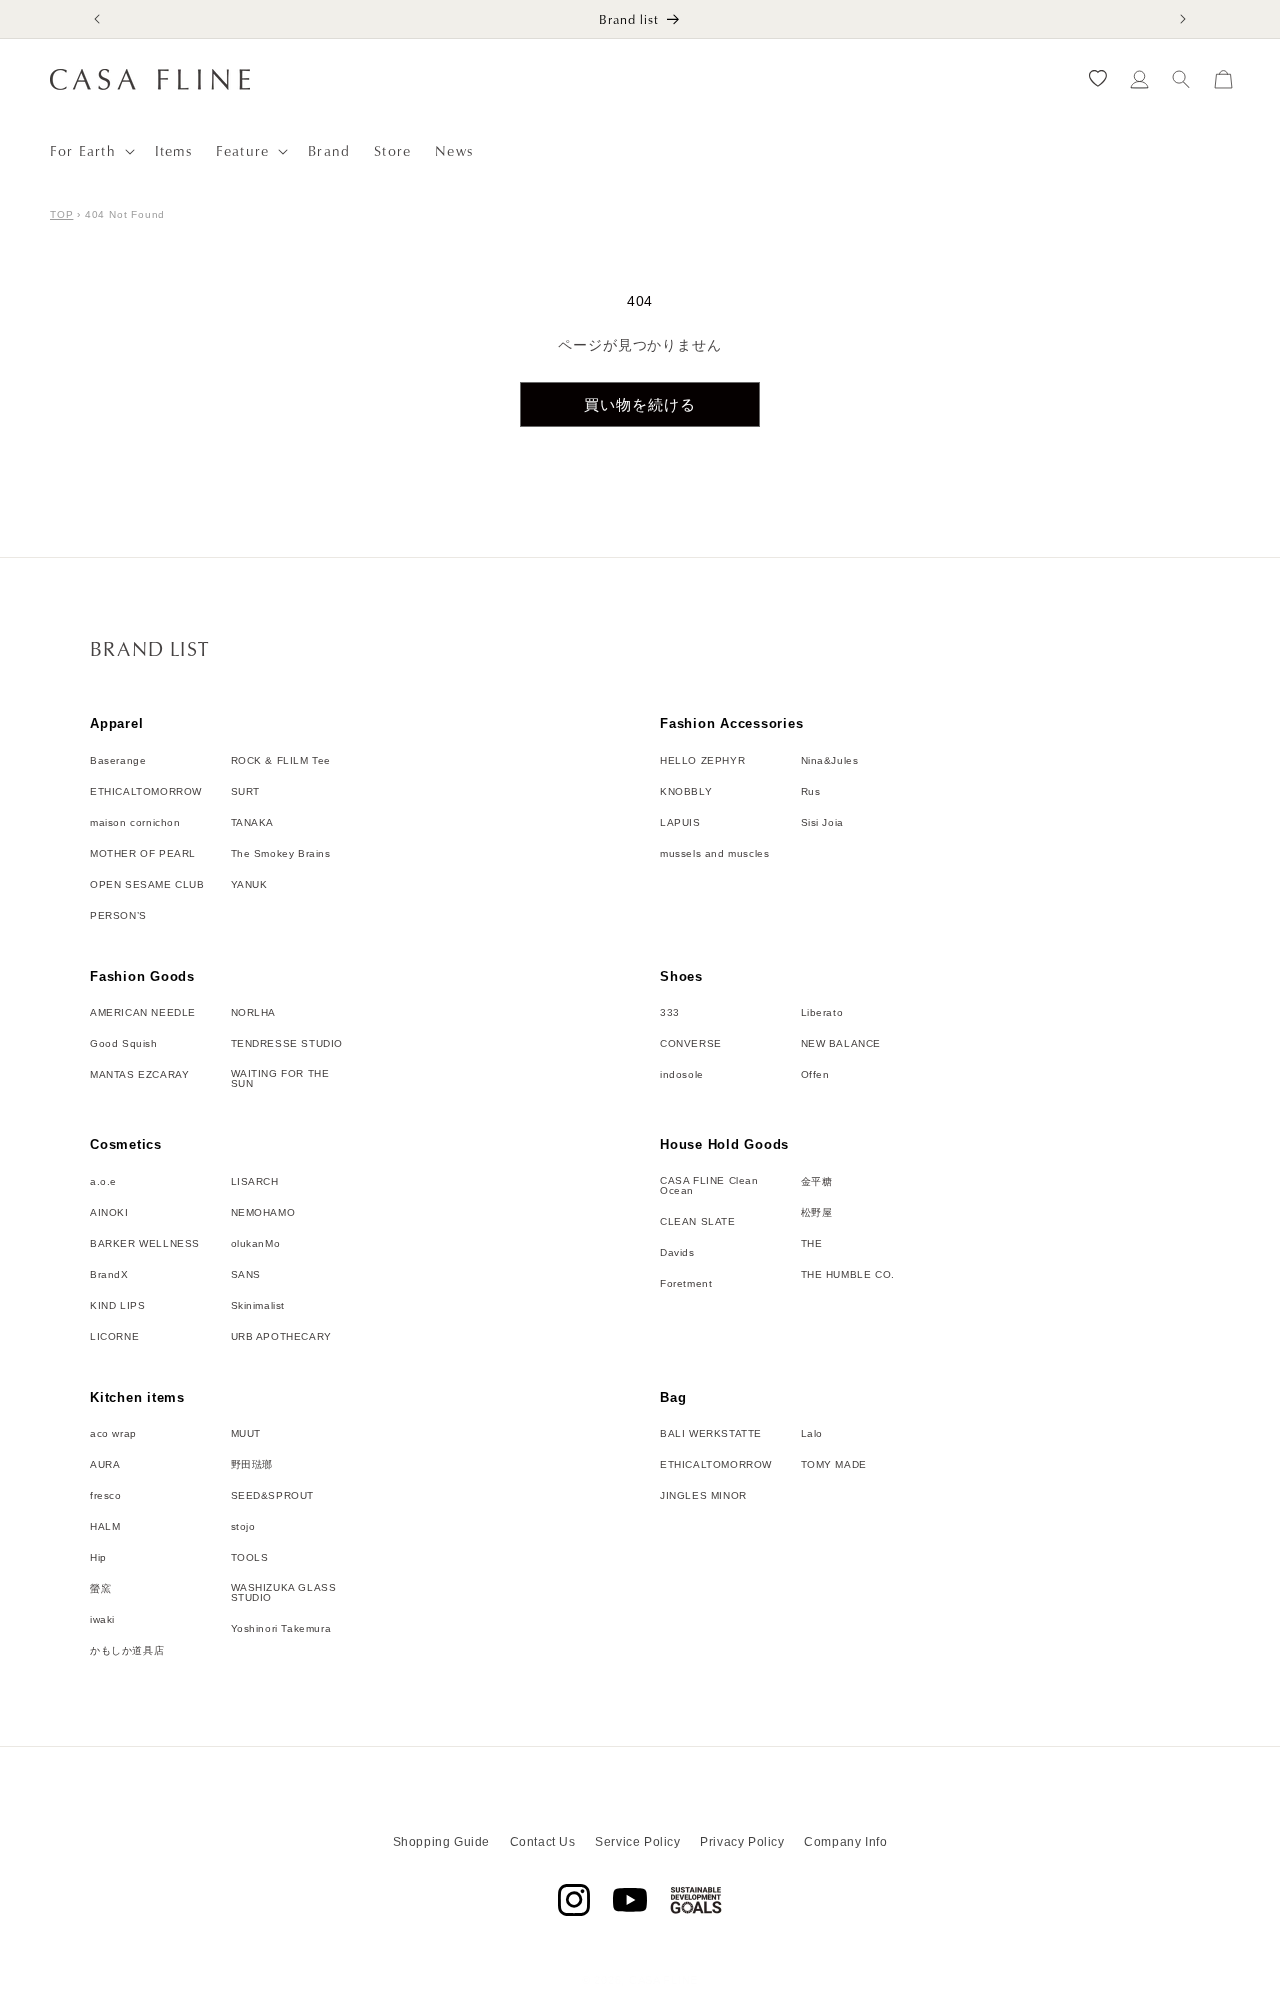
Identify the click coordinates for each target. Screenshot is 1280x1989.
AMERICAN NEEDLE (143, 1013)
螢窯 (100, 1589)
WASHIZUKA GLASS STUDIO (284, 1593)
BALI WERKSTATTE (711, 1434)
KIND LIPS (117, 1306)
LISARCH (255, 1182)
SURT (245, 792)
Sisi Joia (822, 823)
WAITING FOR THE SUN (280, 1079)
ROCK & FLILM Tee (281, 761)
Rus (811, 792)
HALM (105, 1527)
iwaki (102, 1620)
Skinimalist (258, 1306)
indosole (682, 1075)
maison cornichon (135, 823)
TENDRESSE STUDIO (287, 1044)
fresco (106, 1496)
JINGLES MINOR (703, 1496)
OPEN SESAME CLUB (147, 885)
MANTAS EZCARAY (139, 1075)
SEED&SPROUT (273, 1496)
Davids (677, 1253)
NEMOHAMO (263, 1213)
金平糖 (817, 1182)
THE (812, 1244)
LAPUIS (680, 823)
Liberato (822, 1013)
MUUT (246, 1434)
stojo (243, 1527)
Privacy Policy (742, 1842)
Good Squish (124, 1044)
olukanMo (256, 1244)
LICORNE (114, 1337)
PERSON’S (118, 916)
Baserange (118, 761)
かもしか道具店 (127, 1651)
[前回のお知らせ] (97, 19)
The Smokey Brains (281, 854)
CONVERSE (691, 1044)
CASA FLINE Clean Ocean (709, 1186)
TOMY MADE (834, 1465)
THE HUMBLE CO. (848, 1275)
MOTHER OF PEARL (143, 854)
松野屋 (817, 1213)
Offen (815, 1075)
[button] (90, 151)
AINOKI (109, 1213)
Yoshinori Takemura (281, 1629)
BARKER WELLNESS (145, 1244)
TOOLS (250, 1558)
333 (670, 1013)
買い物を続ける (640, 404)
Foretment (686, 1284)
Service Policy (637, 1842)
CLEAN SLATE (698, 1222)
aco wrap (113, 1434)
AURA (105, 1465)
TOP (61, 214)
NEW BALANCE (841, 1044)
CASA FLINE (663, 1980)
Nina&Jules (830, 761)
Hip (98, 1558)
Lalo (812, 1434)
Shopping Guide (441, 1842)
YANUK (249, 885)
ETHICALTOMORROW (146, 792)
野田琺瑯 (252, 1465)
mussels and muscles (714, 854)
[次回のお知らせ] (1183, 19)
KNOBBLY (686, 792)
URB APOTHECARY (281, 1337)
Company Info (845, 1842)
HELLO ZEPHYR (702, 761)
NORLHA (254, 1013)
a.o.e (103, 1182)
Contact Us (543, 1842)
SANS (246, 1275)
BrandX (109, 1275)
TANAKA (253, 823)
